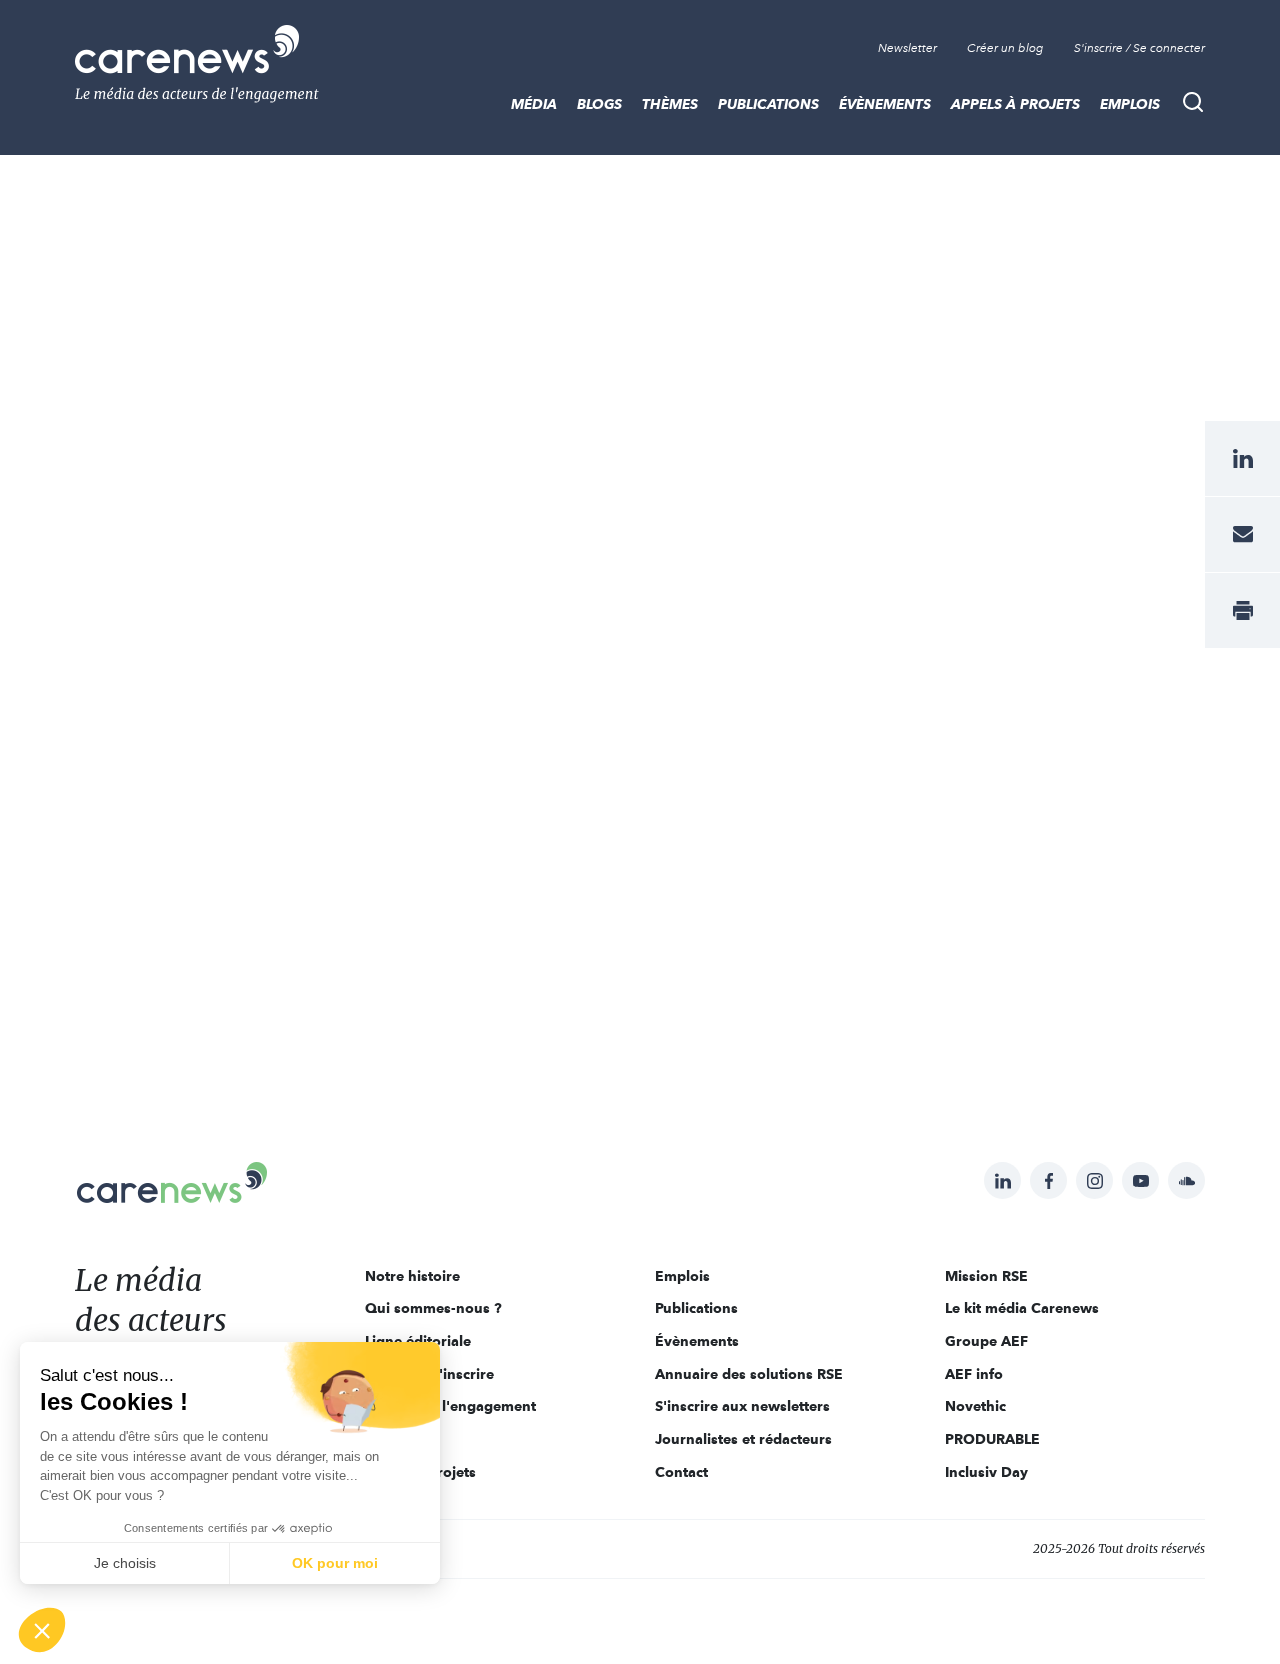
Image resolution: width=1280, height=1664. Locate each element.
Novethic (975, 1406)
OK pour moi (335, 1563)
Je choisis (125, 1563)
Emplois (1130, 104)
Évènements (885, 104)
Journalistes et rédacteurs (743, 1439)
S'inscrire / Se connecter (1139, 48)
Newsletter (907, 48)
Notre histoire (412, 1276)
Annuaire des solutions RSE (749, 1374)
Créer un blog (1005, 48)
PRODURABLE (992, 1439)
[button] (42, 1630)
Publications (768, 104)
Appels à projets (1015, 104)
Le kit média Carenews (1022, 1308)
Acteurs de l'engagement (450, 1406)
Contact (681, 1472)
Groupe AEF (986, 1341)
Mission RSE (986, 1276)
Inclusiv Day (986, 1472)
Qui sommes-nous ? (433, 1308)
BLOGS (599, 104)
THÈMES (670, 104)
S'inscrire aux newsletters (742, 1406)
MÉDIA (534, 104)
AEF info (974, 1374)
